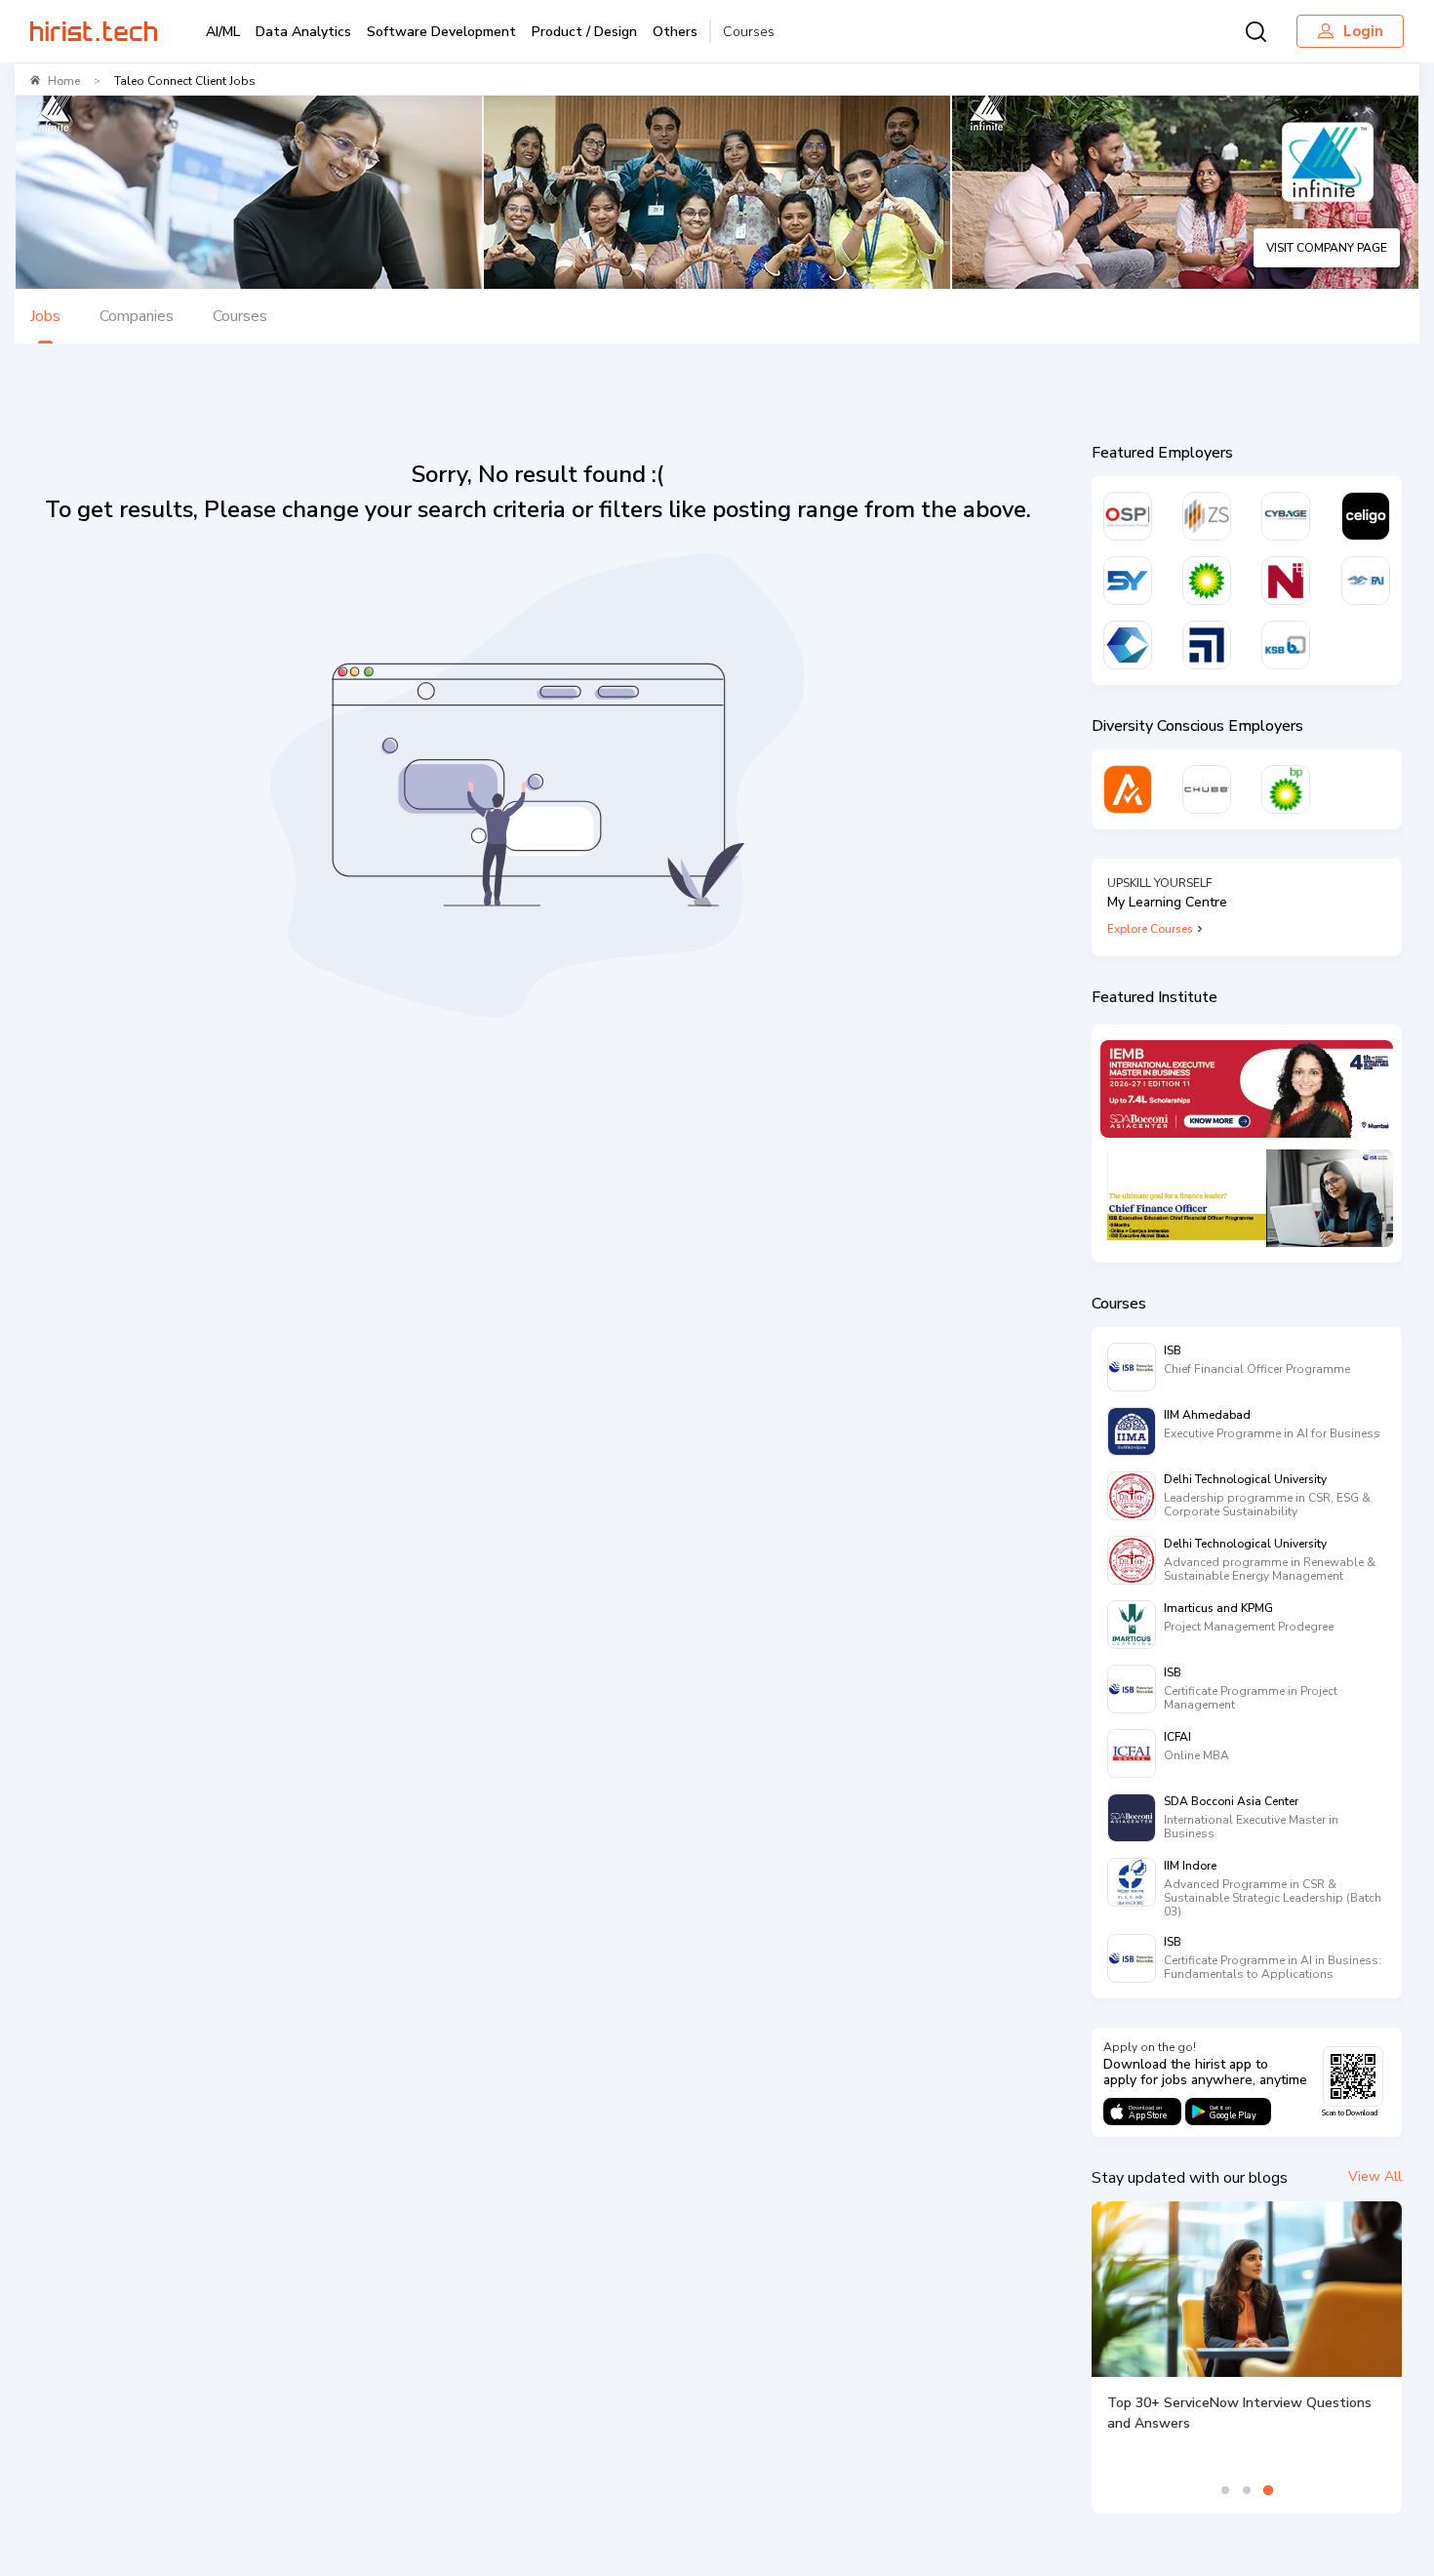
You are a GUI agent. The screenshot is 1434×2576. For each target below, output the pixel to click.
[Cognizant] (1128, 645)
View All (1375, 2176)
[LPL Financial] (1207, 645)
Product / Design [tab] (584, 32)
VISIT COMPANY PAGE (1327, 248)
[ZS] (1207, 516)
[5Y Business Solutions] (1128, 581)
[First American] (1366, 581)
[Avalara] (1128, 789)
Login (1363, 31)
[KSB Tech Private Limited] (1286, 645)
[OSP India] (1128, 516)
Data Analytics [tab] (303, 32)
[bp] (1207, 581)
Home (64, 81)
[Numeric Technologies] (1286, 581)
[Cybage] (1286, 516)
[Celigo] (1366, 516)
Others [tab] (675, 32)
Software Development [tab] (441, 32)
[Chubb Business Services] (1207, 789)
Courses (749, 32)
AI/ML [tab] (223, 32)
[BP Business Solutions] (1286, 789)
